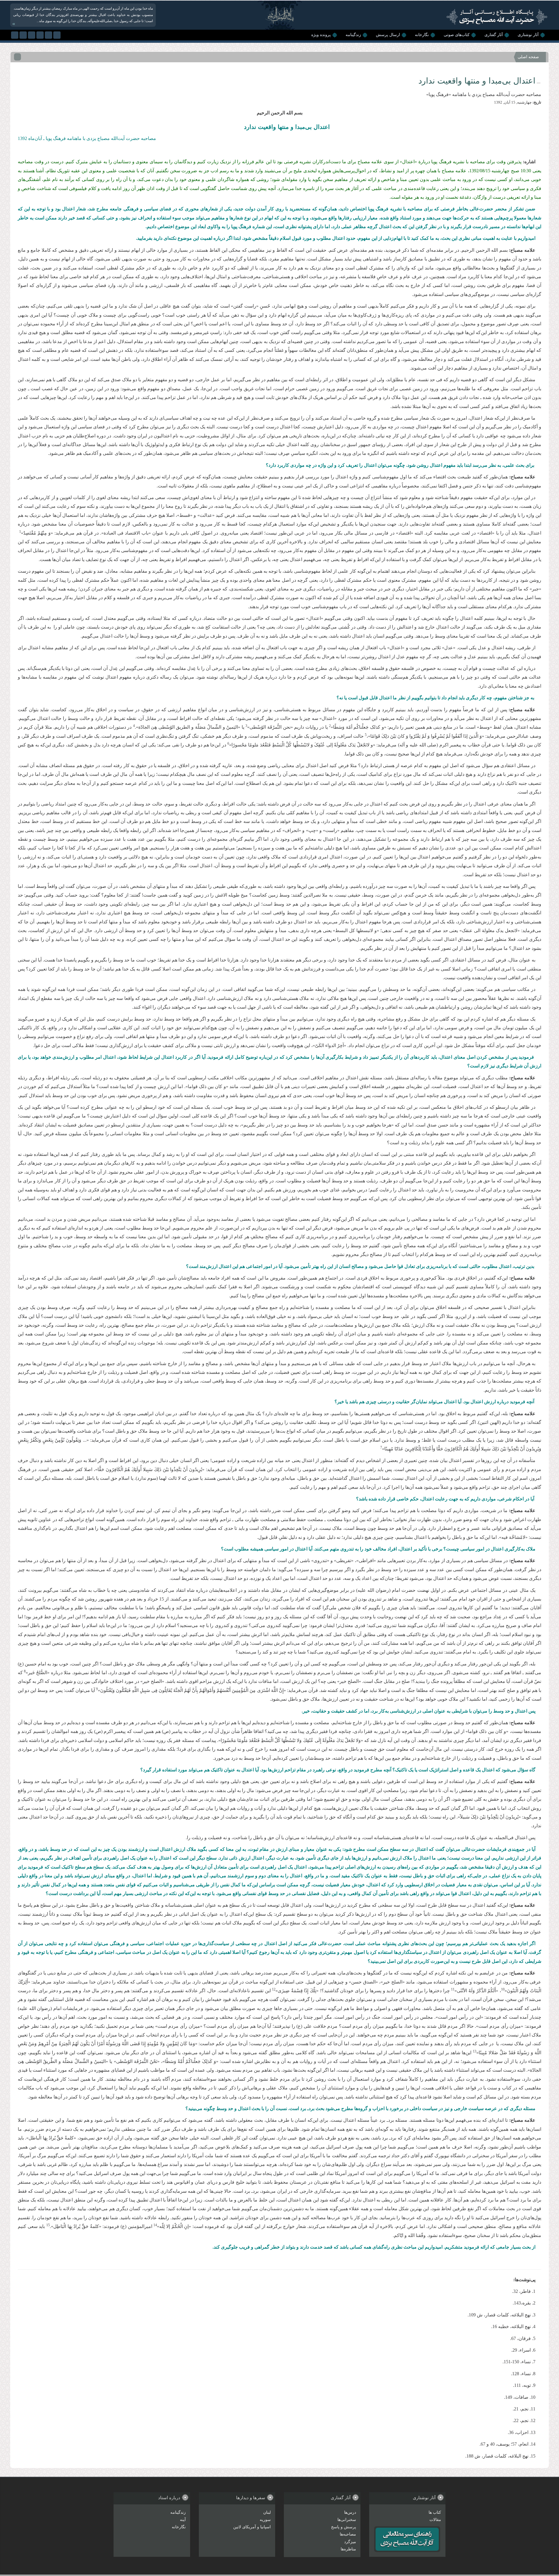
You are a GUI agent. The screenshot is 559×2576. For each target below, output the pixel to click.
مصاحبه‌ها (348, 2534)
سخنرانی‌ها (347, 2520)
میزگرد (350, 2542)
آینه (183, 2520)
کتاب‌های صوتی (457, 35)
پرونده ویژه (321, 35)
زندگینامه (353, 35)
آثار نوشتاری (528, 35)
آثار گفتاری (494, 35)
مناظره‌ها (348, 2549)
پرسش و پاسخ (344, 2527)
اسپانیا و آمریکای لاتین (252, 2527)
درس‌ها (350, 2512)
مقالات (435, 2520)
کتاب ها (435, 2512)
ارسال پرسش (388, 35)
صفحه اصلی (528, 57)
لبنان (267, 2512)
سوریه (265, 2520)
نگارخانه (422, 35)
